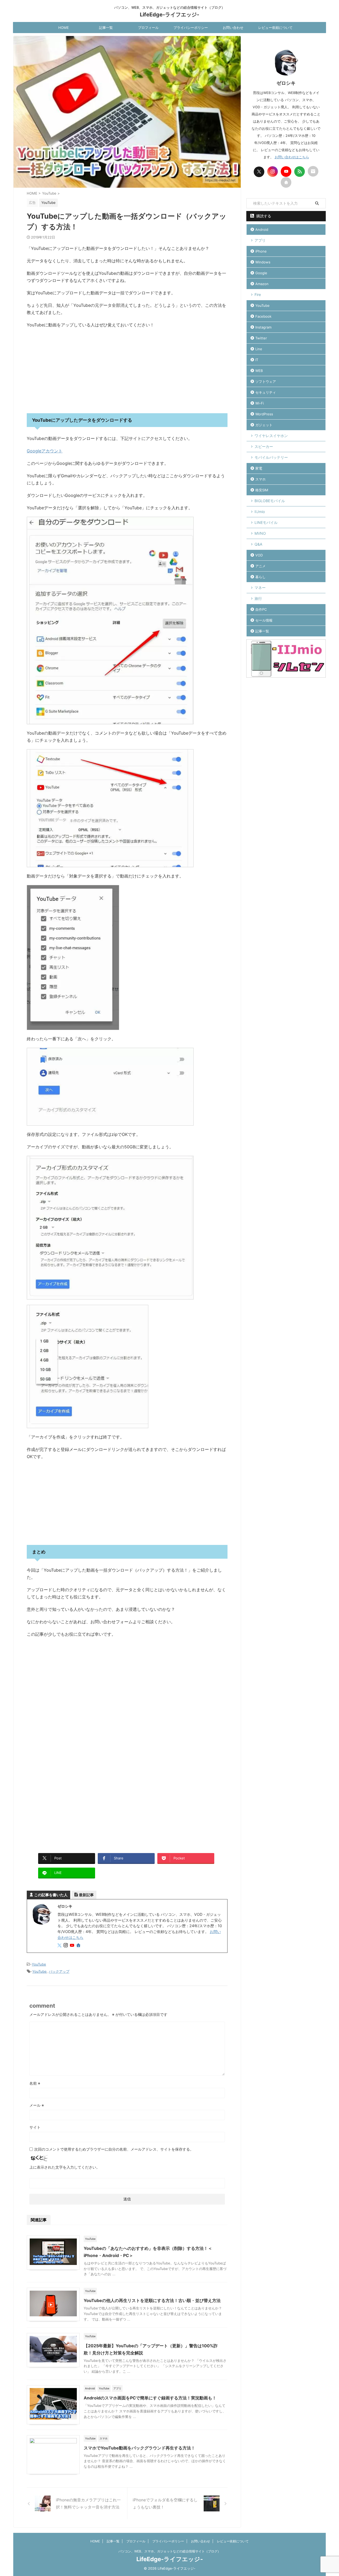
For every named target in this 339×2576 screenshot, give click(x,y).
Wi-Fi (260, 403)
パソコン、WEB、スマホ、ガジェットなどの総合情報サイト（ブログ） (169, 2551)
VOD (259, 555)
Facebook (263, 316)
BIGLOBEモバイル (270, 501)
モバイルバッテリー (271, 457)
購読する (263, 216)
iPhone (261, 251)
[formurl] (313, 171)
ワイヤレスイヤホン (271, 436)
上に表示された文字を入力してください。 (65, 2167)
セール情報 (264, 620)
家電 (259, 468)
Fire (258, 295)
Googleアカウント (45, 451)
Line (259, 349)
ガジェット (264, 425)
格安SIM (262, 490)
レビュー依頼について (275, 28)
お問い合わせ (233, 28)
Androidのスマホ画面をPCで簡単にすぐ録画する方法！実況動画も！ (150, 2398)
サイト (35, 2127)
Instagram (263, 327)
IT (257, 360)
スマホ (260, 479)
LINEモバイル (266, 522)
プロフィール (148, 28)
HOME (64, 28)
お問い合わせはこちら (292, 157)
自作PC (261, 609)
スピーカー (264, 446)
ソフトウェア (266, 381)
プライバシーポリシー (191, 28)
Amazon (262, 284)
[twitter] (60, 1946)
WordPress (264, 414)
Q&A (258, 544)
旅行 (258, 598)
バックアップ (59, 1971)
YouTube (39, 1964)
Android (262, 230)
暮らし (260, 577)
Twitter (261, 338)
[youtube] (73, 1946)
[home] (79, 1946)
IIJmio (260, 512)
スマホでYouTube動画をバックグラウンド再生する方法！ (139, 2448)
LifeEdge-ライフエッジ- (169, 15)
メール (37, 2105)
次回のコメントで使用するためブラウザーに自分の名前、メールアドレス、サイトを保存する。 (114, 2149)
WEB (259, 371)
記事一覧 (106, 28)
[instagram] (66, 1946)
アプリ (260, 240)
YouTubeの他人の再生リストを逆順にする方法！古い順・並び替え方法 (152, 2300)
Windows (263, 262)
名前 (35, 2083)
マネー (260, 588)
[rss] (300, 172)
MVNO (260, 533)
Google (261, 273)
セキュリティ (266, 392)
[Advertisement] (127, 371)
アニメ (260, 566)
